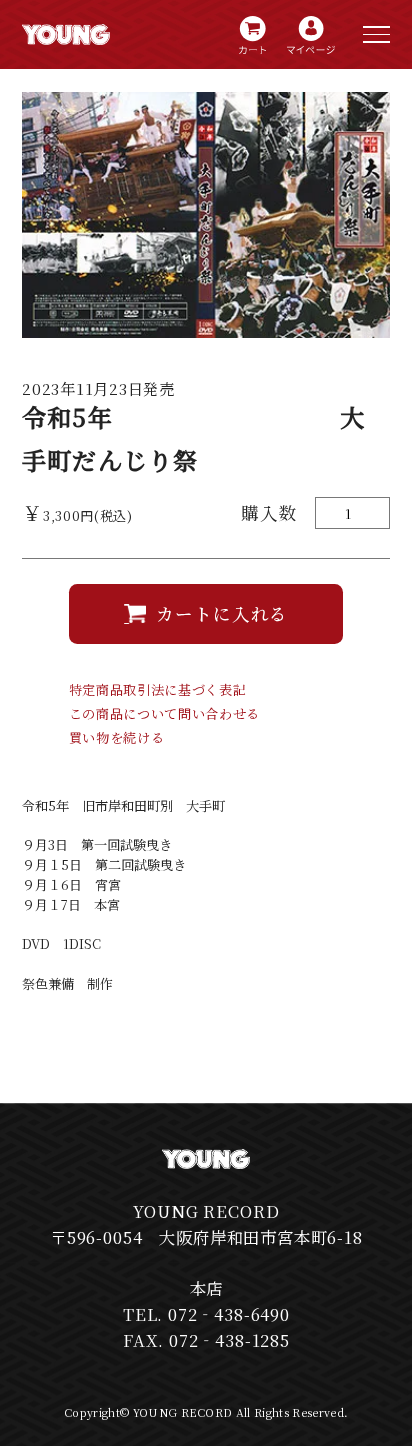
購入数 (269, 513)
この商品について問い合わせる (164, 713)
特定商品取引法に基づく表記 (158, 689)
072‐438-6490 (229, 1314)
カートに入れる (222, 613)
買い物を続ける (117, 737)
